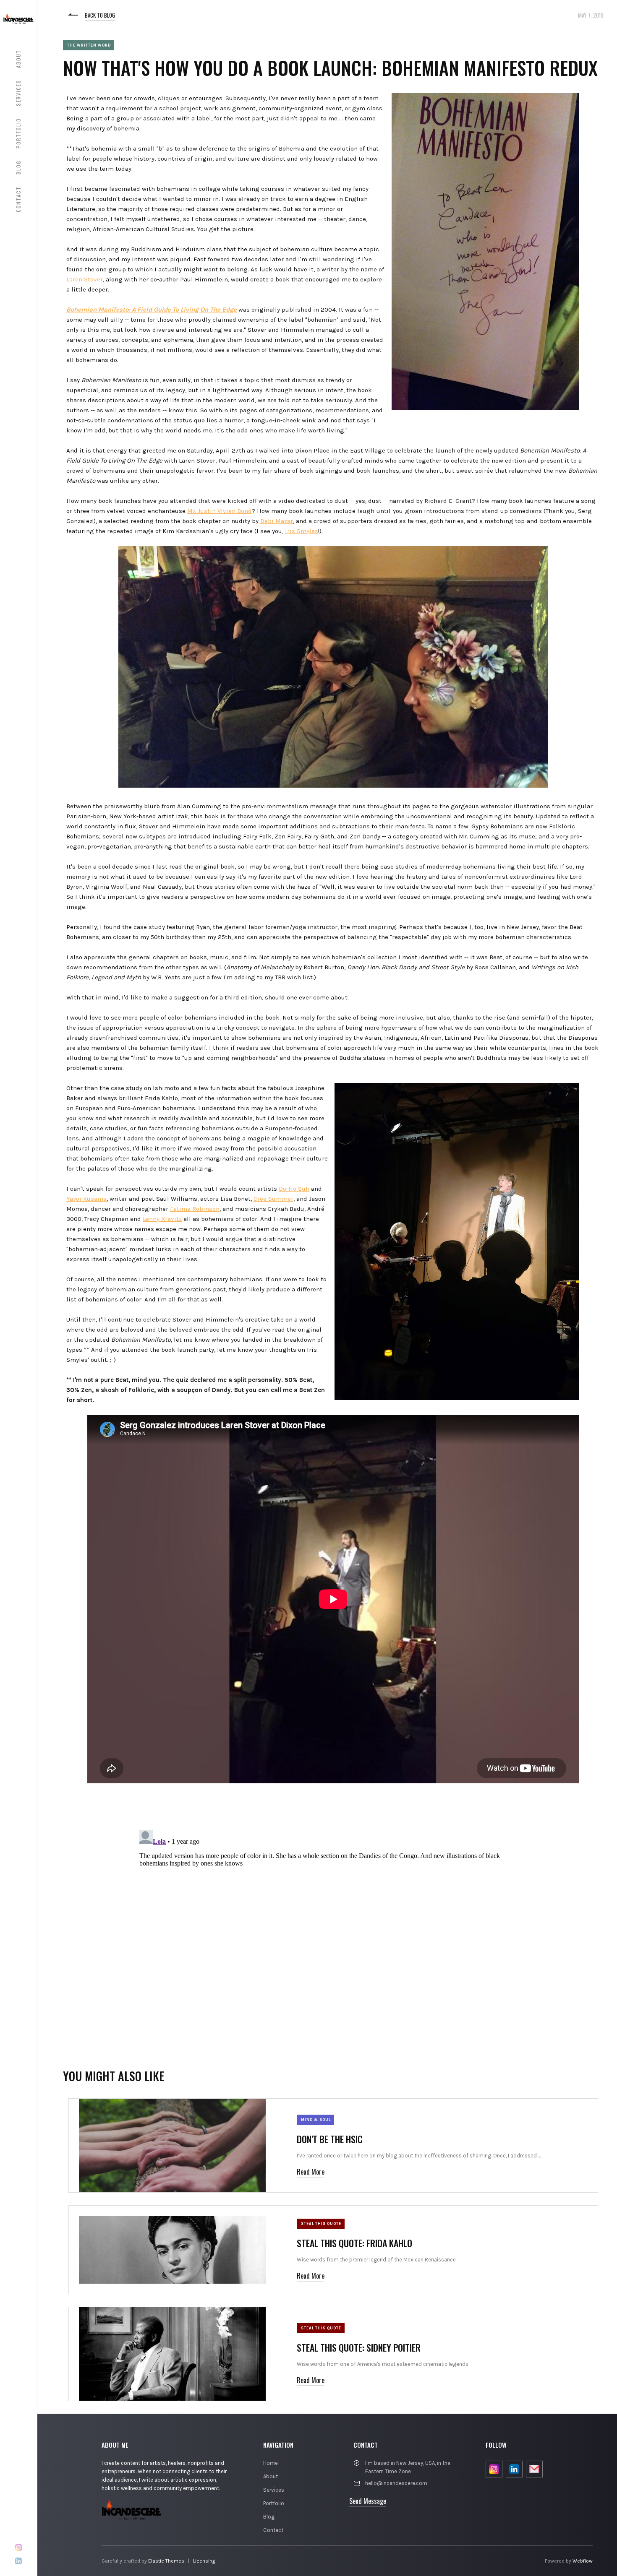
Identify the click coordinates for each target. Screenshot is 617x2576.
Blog (269, 2517)
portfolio (18, 133)
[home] (18, 18)
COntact (18, 199)
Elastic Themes (166, 2561)
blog (18, 167)
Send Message (368, 2501)
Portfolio (274, 2503)
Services (274, 2490)
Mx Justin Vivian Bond (220, 511)
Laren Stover (85, 279)
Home (271, 2463)
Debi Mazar (277, 521)
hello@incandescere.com (396, 2483)
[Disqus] (333, 1932)
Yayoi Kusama (86, 1199)
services (18, 93)
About (271, 2476)
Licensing (204, 2561)
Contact (273, 2530)
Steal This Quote (321, 2224)
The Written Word (89, 45)
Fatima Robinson (195, 1209)
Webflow (583, 2561)
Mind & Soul (316, 2120)
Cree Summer (273, 1199)
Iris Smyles (302, 531)
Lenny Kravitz (162, 1219)
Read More (311, 2172)
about (18, 59)
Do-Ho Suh (294, 1189)
